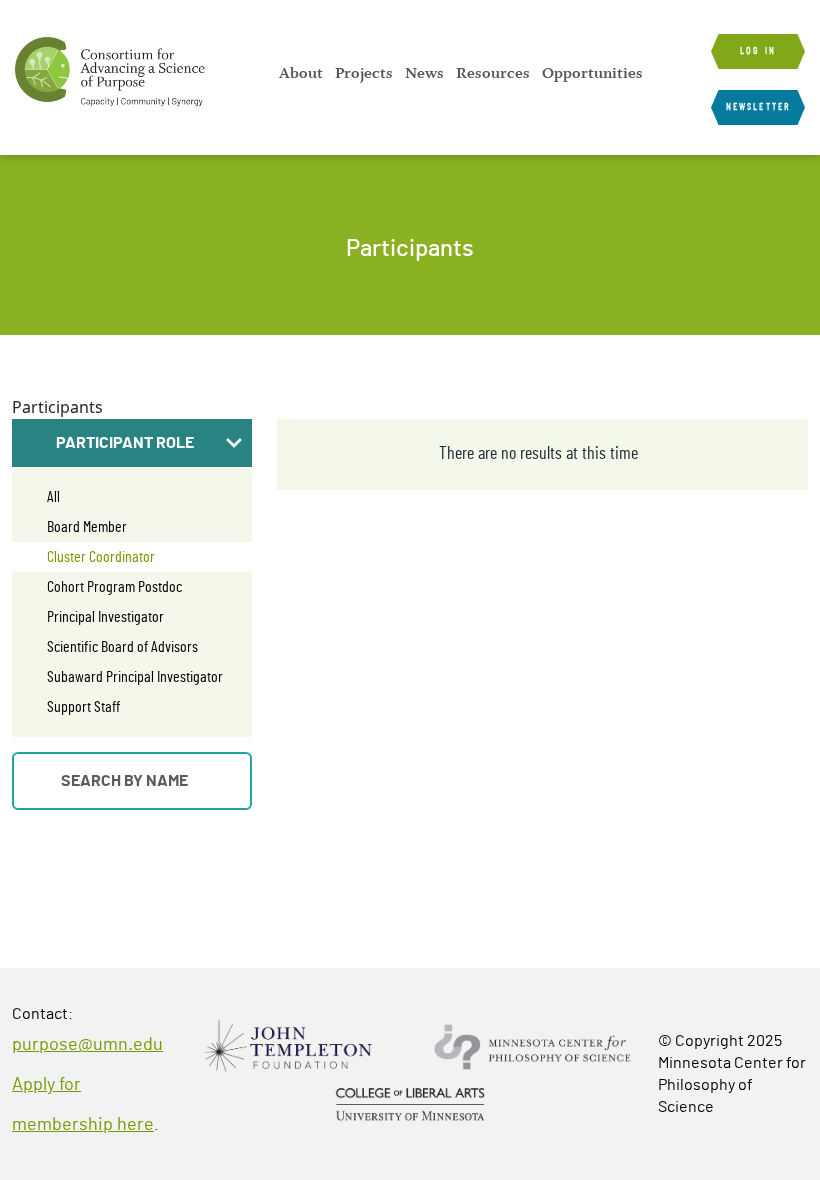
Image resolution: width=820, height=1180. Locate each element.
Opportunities (592, 73)
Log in (758, 51)
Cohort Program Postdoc (114, 587)
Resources (493, 73)
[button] (132, 443)
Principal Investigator (105, 617)
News (424, 73)
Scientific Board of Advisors (122, 647)
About (301, 73)
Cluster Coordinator (101, 557)
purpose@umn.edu (87, 1045)
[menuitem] (301, 73)
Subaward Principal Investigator (135, 677)
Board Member (87, 527)
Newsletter (758, 107)
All (53, 497)
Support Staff (83, 707)
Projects (364, 73)
